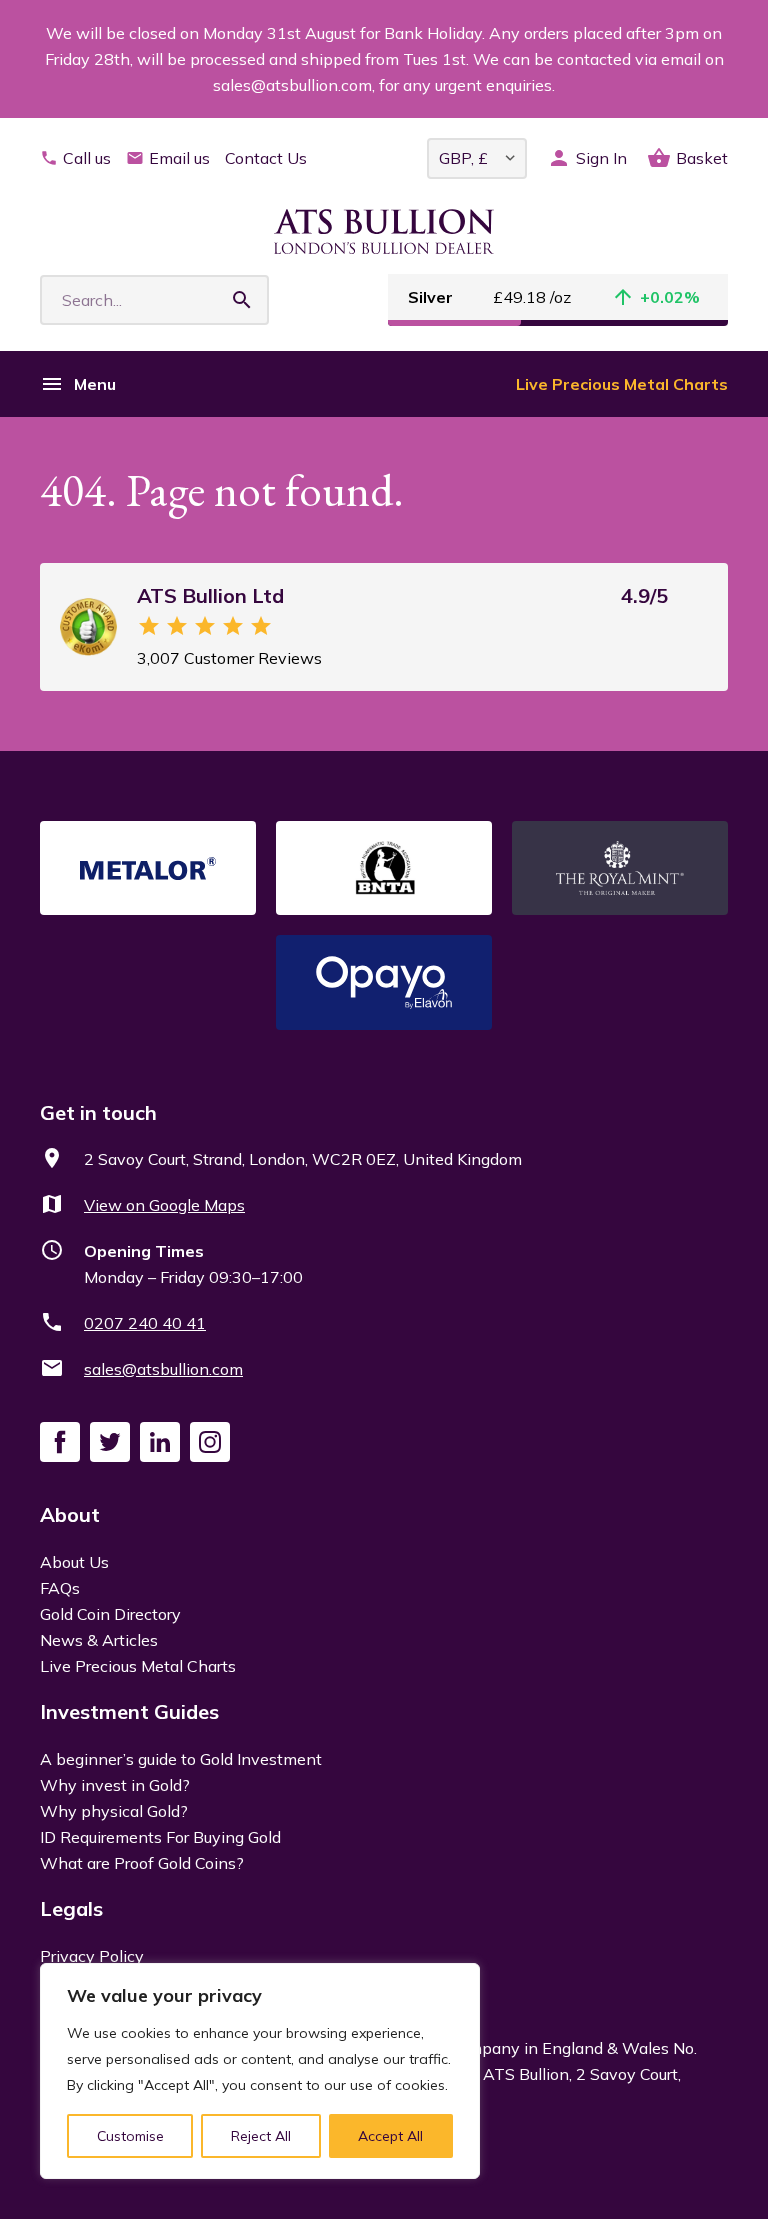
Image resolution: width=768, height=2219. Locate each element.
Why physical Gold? (114, 1811)
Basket (702, 158)
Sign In (601, 158)
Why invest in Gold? (115, 1785)
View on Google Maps (164, 1205)
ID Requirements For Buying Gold (160, 1837)
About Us (74, 1562)
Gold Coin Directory (110, 1614)
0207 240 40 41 (145, 1323)
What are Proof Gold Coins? (142, 1863)
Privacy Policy (92, 1956)
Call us (87, 158)
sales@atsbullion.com (163, 1369)
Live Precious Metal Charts (622, 384)
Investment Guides (129, 1711)
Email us (179, 158)
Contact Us (266, 158)
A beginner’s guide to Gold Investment (181, 1759)
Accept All (390, 2136)
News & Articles (99, 1640)
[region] (260, 2071)
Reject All (261, 2136)
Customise (130, 2136)
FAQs (60, 1588)
